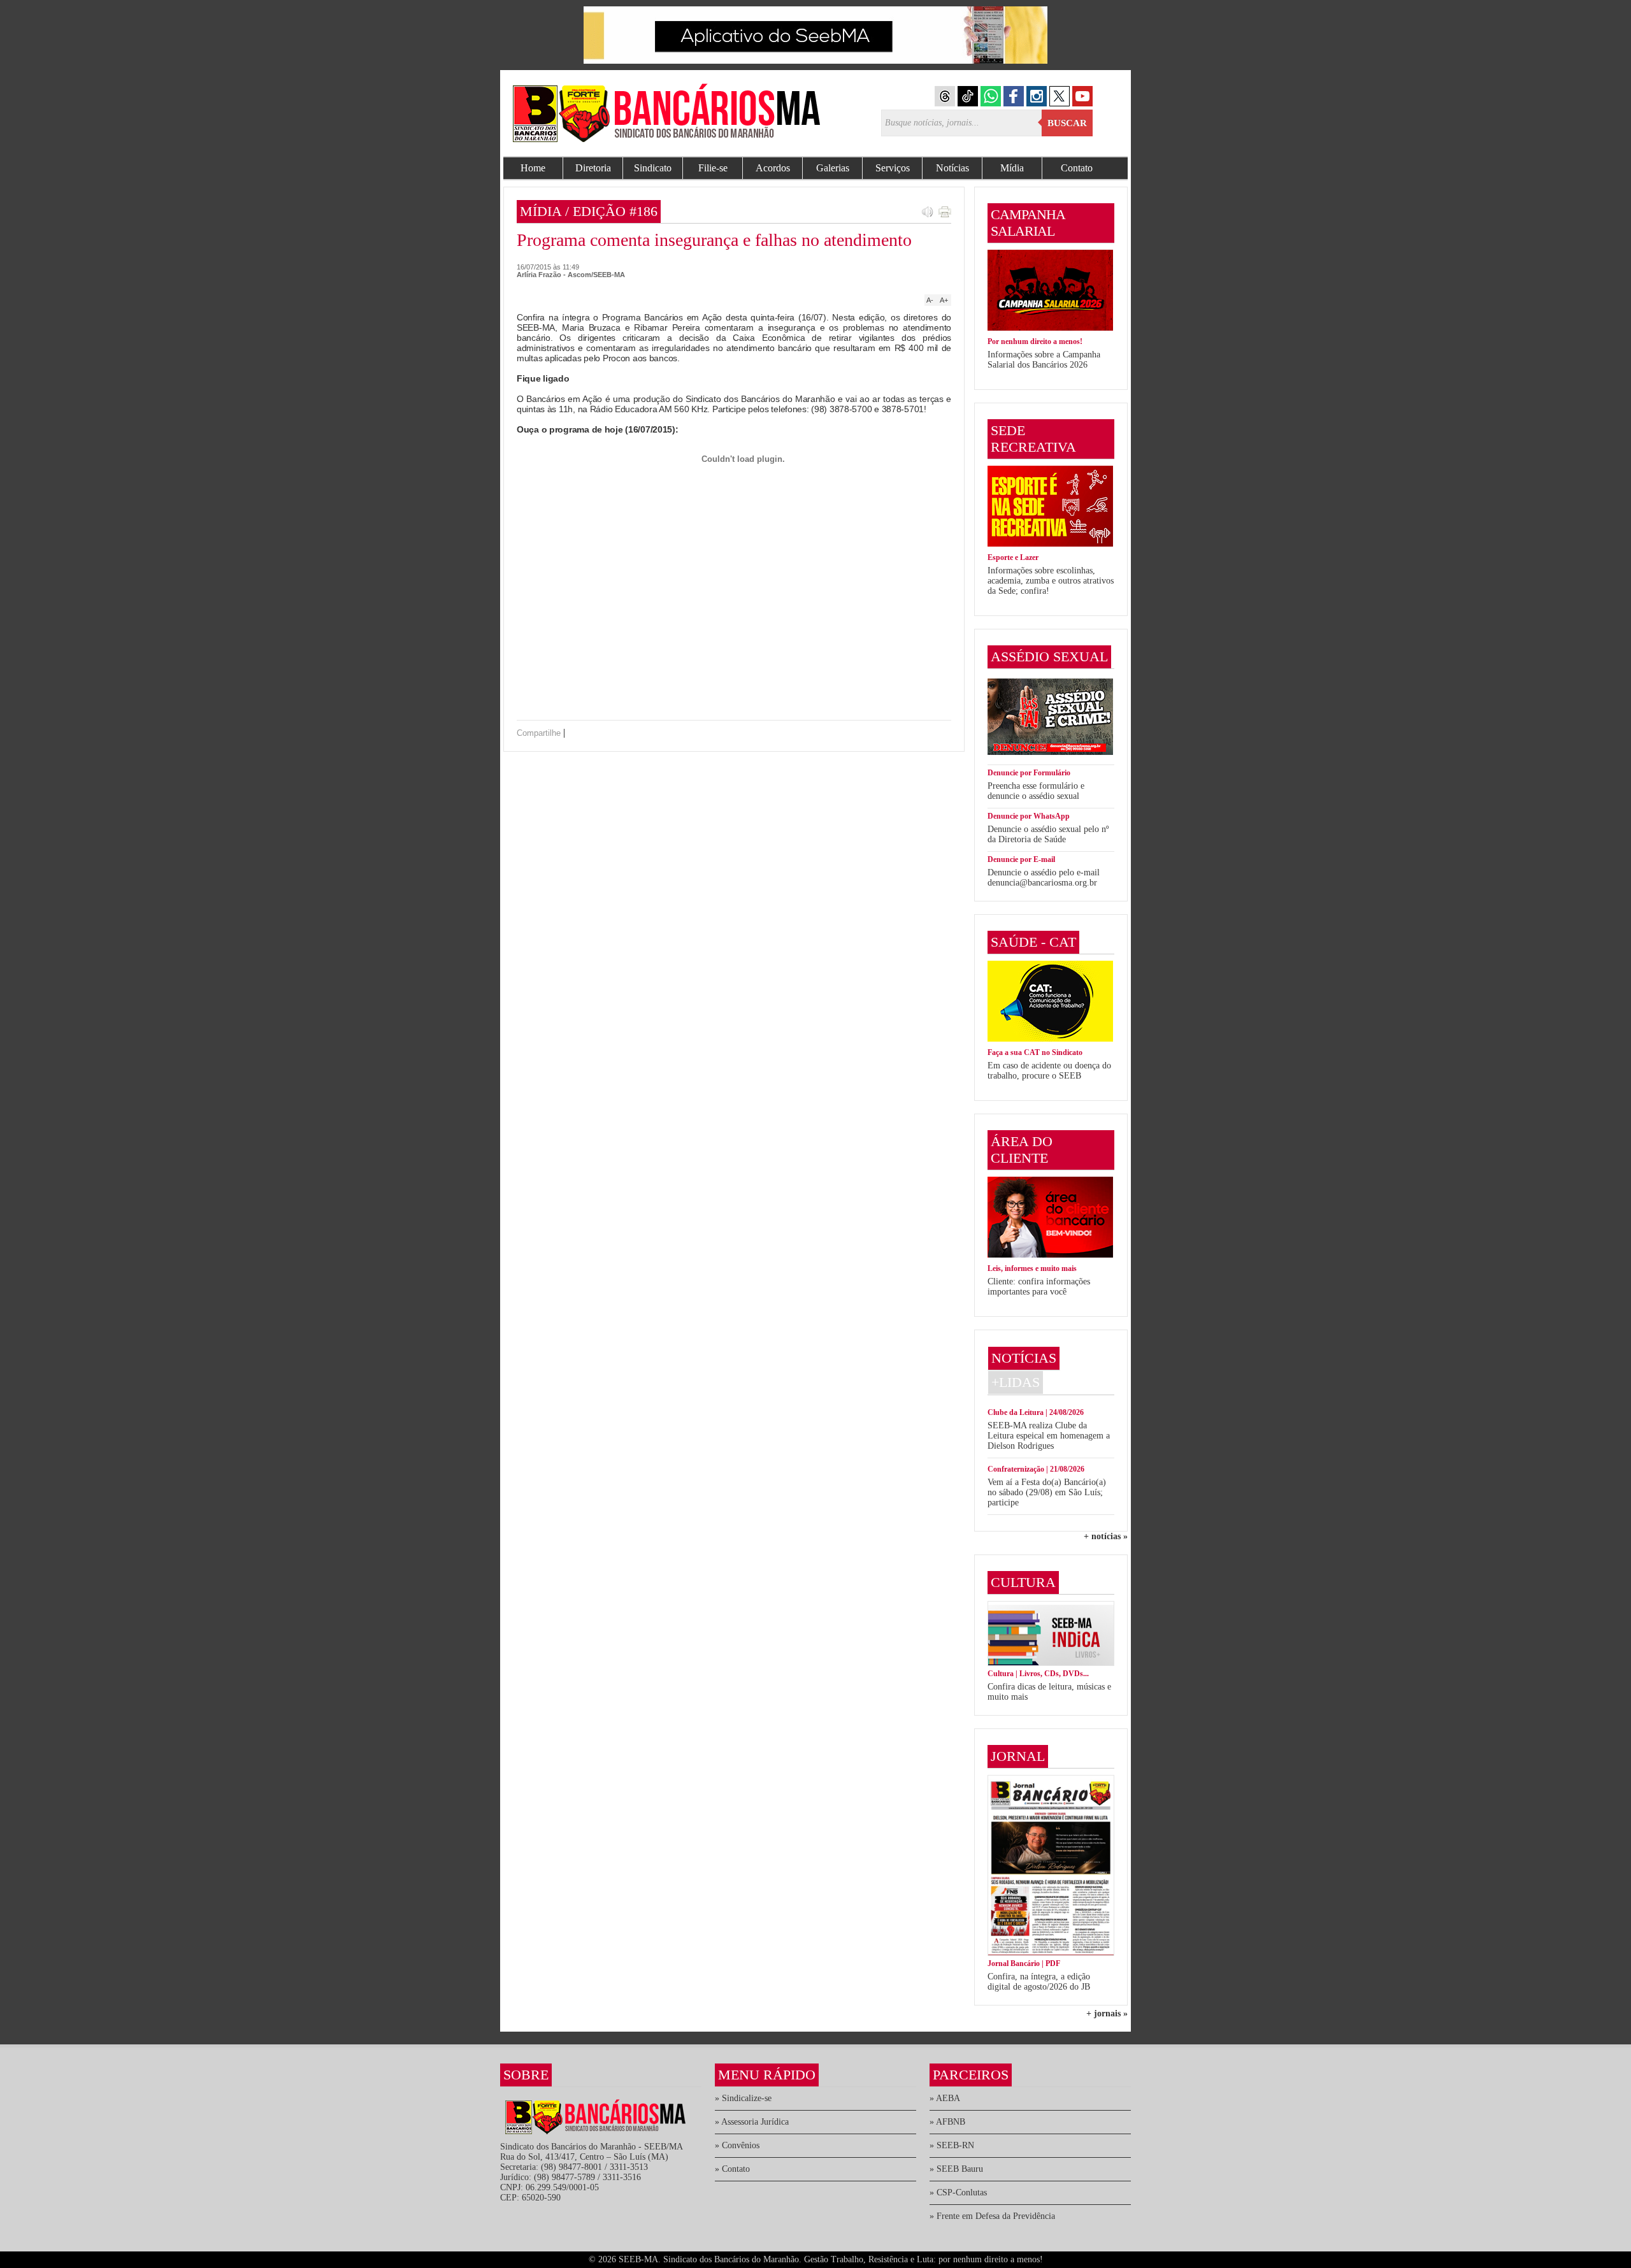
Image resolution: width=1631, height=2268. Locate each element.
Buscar (1067, 123)
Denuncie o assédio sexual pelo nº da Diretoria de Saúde (1048, 834)
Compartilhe (539, 733)
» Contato (732, 2169)
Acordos (773, 168)
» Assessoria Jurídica (752, 2122)
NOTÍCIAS (1024, 1358)
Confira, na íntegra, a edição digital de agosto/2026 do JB (1039, 1982)
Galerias (833, 168)
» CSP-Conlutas (958, 2193)
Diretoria (593, 168)
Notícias (952, 168)
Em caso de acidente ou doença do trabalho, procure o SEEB (1049, 1071)
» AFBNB (947, 2122)
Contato (1077, 168)
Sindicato (653, 168)
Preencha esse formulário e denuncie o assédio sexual (1036, 791)
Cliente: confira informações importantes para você (1039, 1287)
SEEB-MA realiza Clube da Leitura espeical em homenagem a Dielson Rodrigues (1049, 1436)
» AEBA (945, 2098)
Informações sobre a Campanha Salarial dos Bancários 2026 (1044, 360)
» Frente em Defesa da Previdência (992, 2216)
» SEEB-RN (952, 2145)
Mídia (1012, 168)
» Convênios (737, 2145)
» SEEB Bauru (956, 2169)
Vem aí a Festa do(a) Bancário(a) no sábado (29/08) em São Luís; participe (1047, 1492)
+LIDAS (1016, 1382)
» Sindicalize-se (743, 2098)
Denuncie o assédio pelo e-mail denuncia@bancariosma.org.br (1044, 878)
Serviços (893, 168)
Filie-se (713, 168)
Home (533, 168)
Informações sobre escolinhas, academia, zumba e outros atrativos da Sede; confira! (1051, 581)
